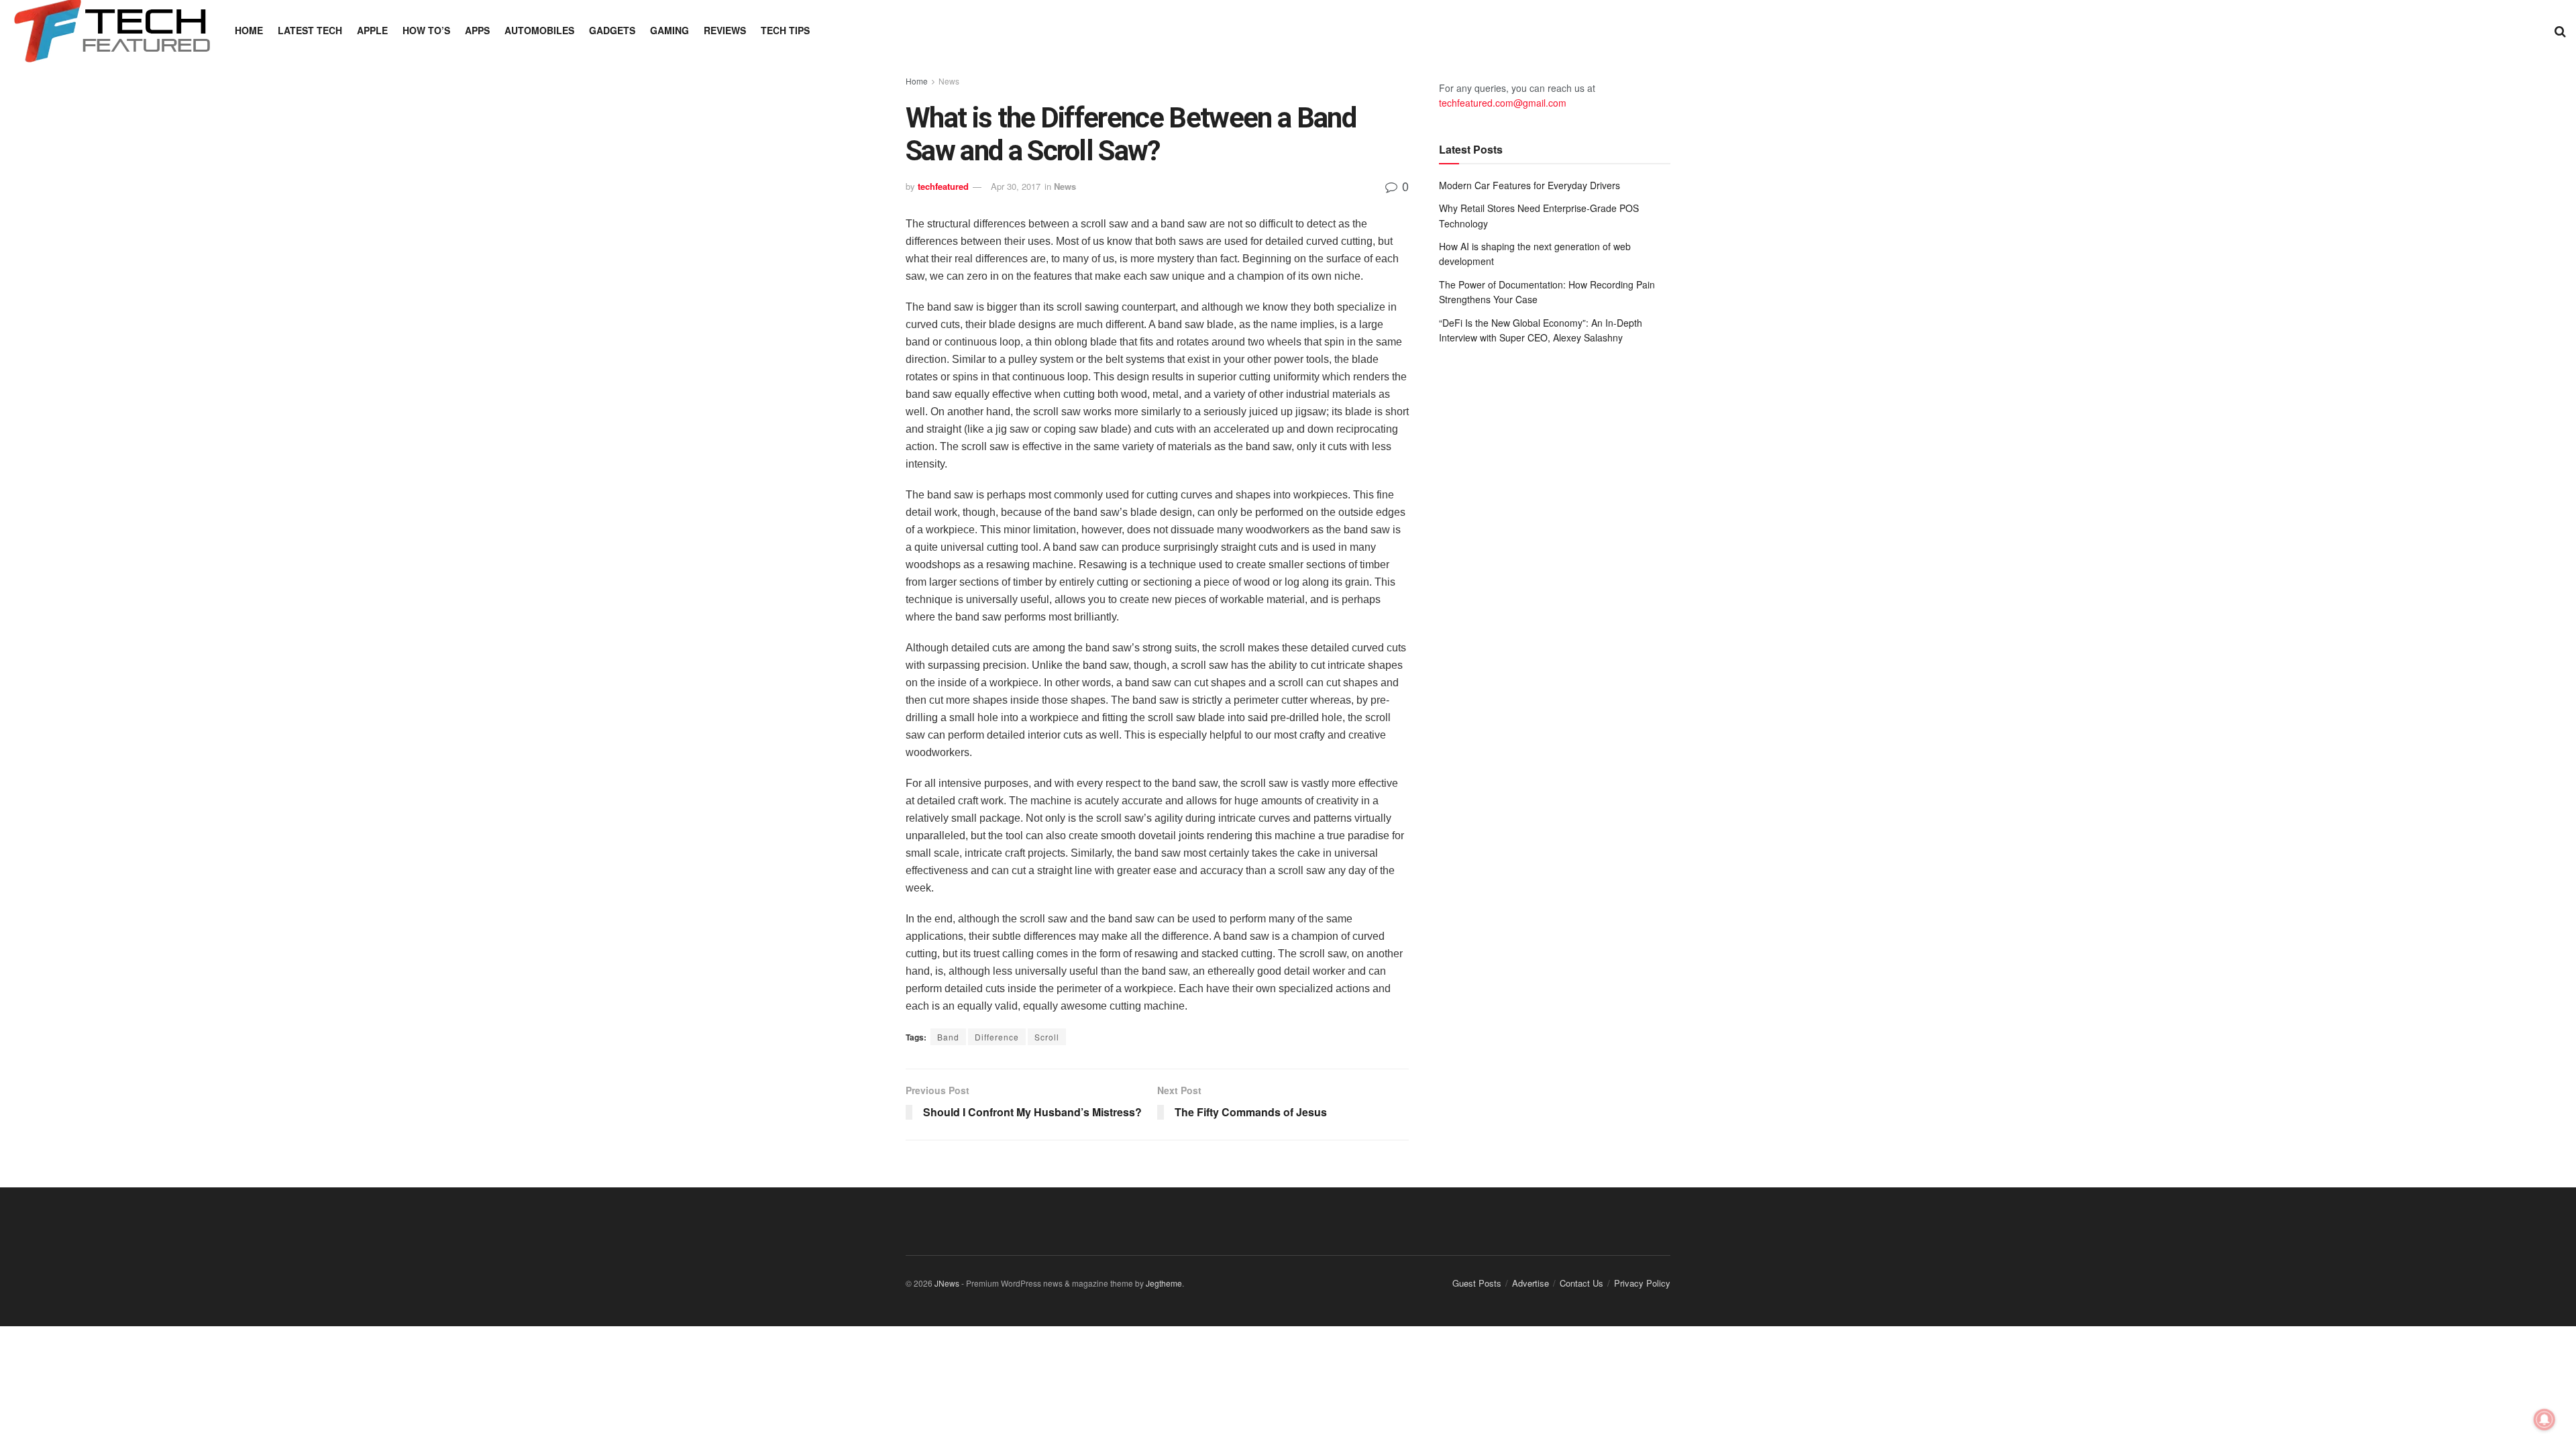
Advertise (1531, 1283)
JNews (947, 1283)
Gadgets (612, 30)
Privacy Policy (1642, 1283)
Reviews (725, 30)
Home (249, 30)
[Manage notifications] (2544, 1419)
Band (948, 1037)
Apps (477, 30)
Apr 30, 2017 (1016, 186)
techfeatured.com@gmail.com (1503, 103)
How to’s (426, 30)
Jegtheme (1164, 1283)
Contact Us (1581, 1283)
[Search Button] (2560, 30)
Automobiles (539, 30)
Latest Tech (310, 30)
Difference (997, 1037)
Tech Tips (785, 30)
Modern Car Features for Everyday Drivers (1529, 185)
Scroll (1047, 1037)
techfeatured (943, 186)
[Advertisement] (1555, 466)
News (949, 81)
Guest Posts (1477, 1283)
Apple (372, 30)
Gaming (669, 30)
